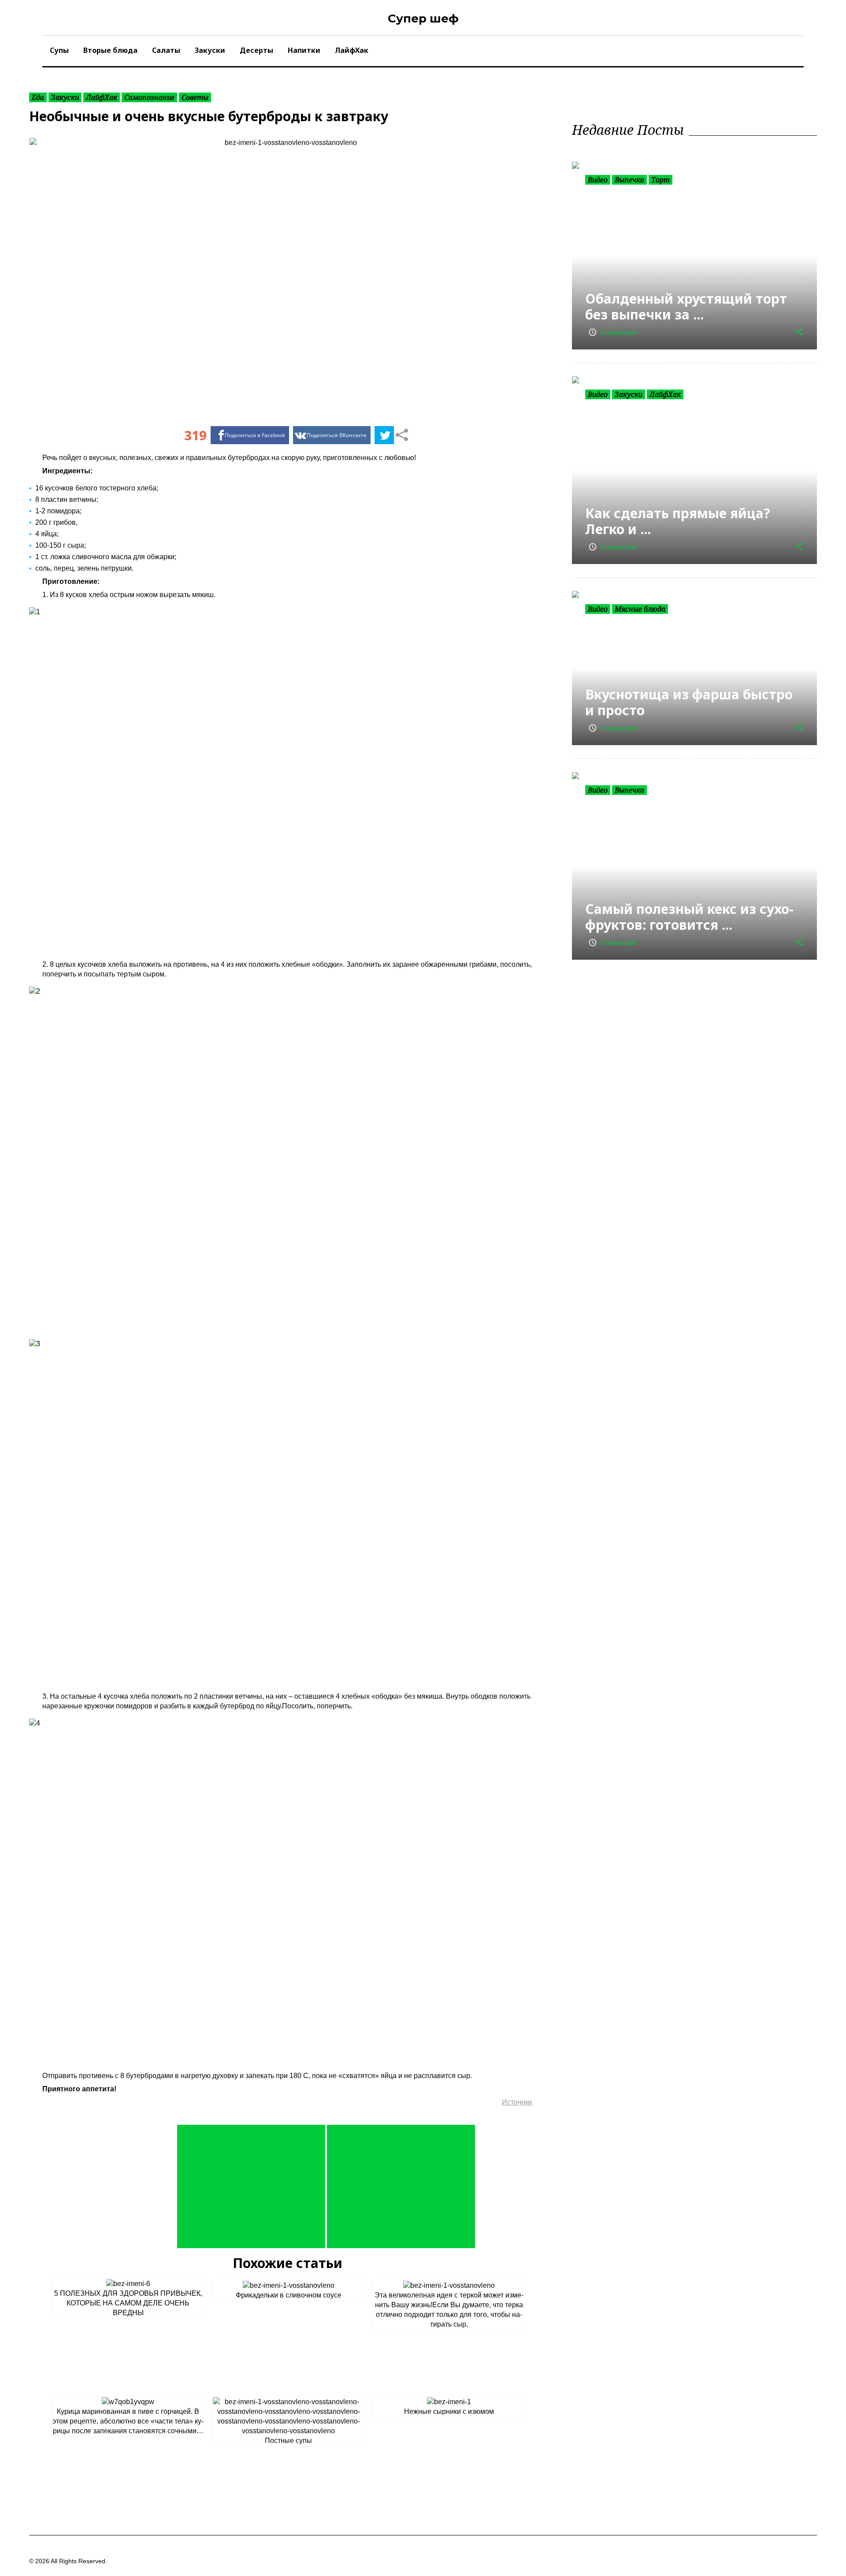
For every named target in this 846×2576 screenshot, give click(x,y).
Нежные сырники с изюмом (449, 2411)
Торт (660, 180)
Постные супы (288, 2441)
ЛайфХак (352, 50)
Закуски (210, 50)
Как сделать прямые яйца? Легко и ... (678, 521)
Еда (38, 97)
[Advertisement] (251, 2186)
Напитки (304, 50)
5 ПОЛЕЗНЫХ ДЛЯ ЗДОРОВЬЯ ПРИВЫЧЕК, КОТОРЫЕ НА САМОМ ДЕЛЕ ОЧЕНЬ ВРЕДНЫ (128, 2303)
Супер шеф (423, 19)
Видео (598, 180)
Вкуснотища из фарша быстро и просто (689, 702)
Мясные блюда (640, 609)
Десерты (256, 50)
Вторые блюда (110, 50)
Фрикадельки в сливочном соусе (289, 2295)
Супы (59, 50)
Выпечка (629, 180)
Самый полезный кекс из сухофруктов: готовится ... (689, 917)
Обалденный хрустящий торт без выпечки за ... (686, 306)
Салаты (166, 50)
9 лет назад (612, 332)
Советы (195, 97)
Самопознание (149, 97)
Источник (517, 2102)
